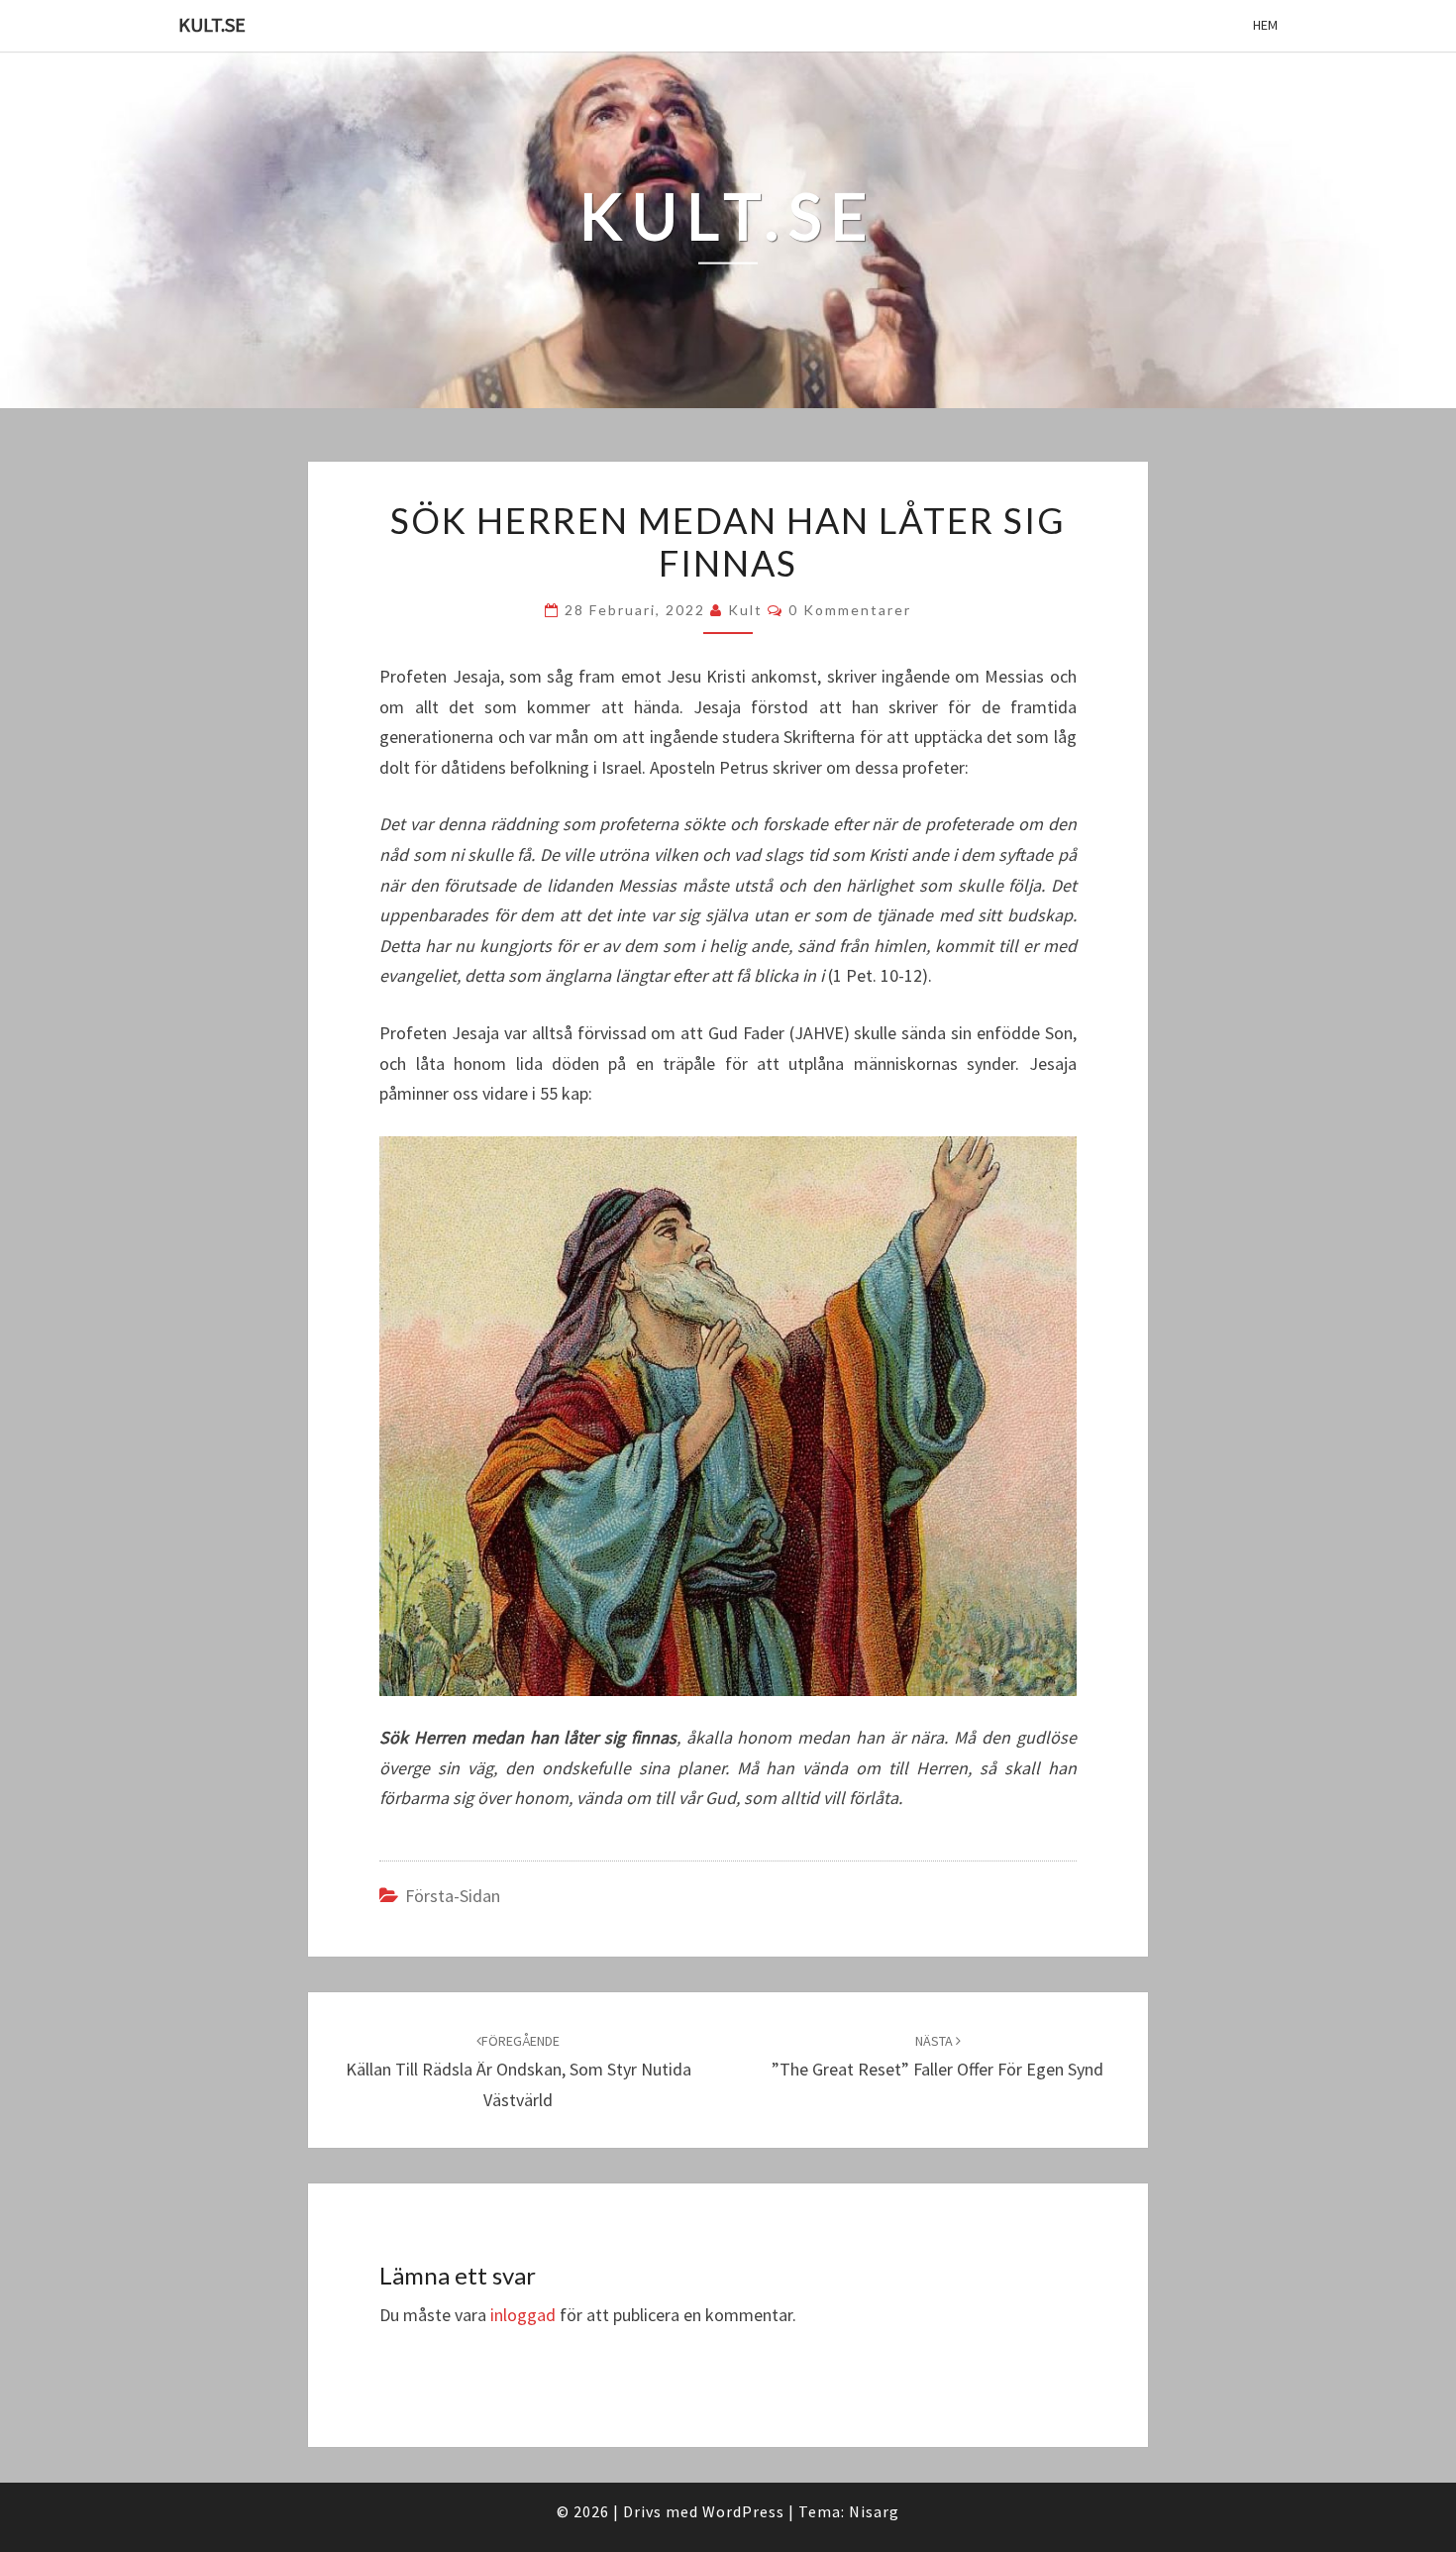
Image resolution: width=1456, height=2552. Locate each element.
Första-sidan (453, 1896)
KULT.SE (212, 24)
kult (745, 610)
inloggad (523, 2315)
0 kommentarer (850, 610)
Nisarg (874, 2511)
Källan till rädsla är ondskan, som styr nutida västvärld (519, 2072)
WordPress (743, 2511)
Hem (1265, 25)
